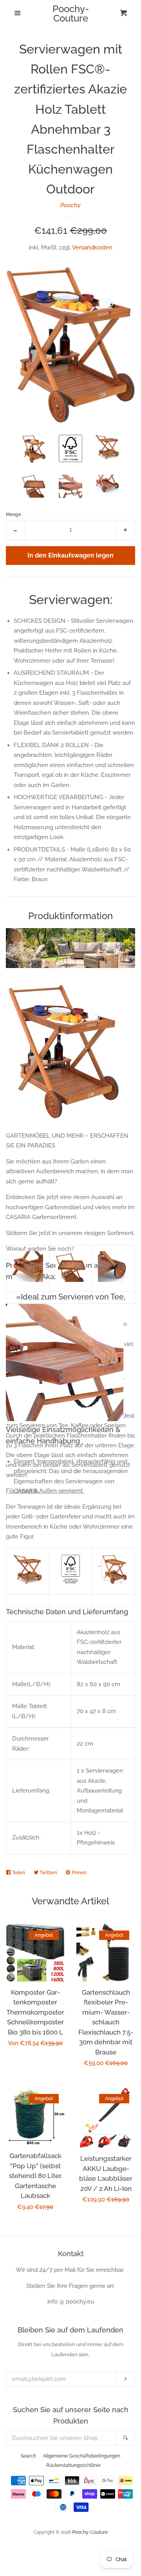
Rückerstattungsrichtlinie (73, 2465)
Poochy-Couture (71, 14)
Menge (14, 514)
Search (28, 2456)
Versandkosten (92, 247)
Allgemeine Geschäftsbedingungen (82, 2456)
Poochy (70, 205)
